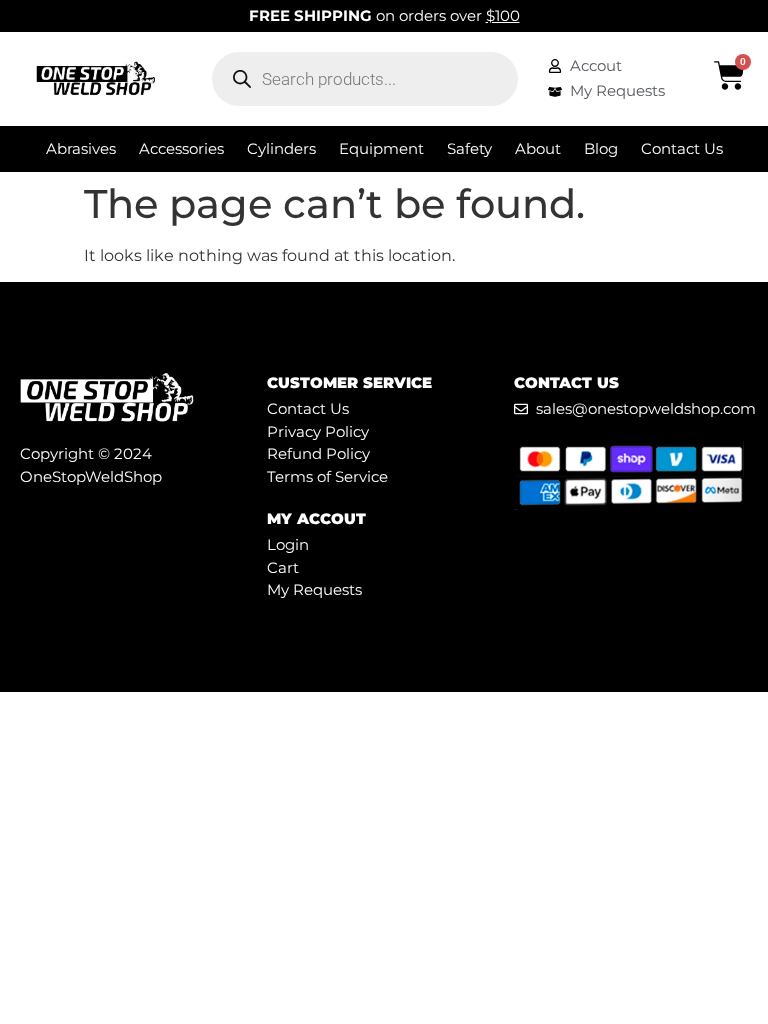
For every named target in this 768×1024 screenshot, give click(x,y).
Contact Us (682, 148)
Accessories (181, 148)
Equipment (381, 148)
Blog (601, 148)
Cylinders (281, 148)
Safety (469, 148)
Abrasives (81, 148)
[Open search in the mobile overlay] (365, 79)
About (538, 148)
